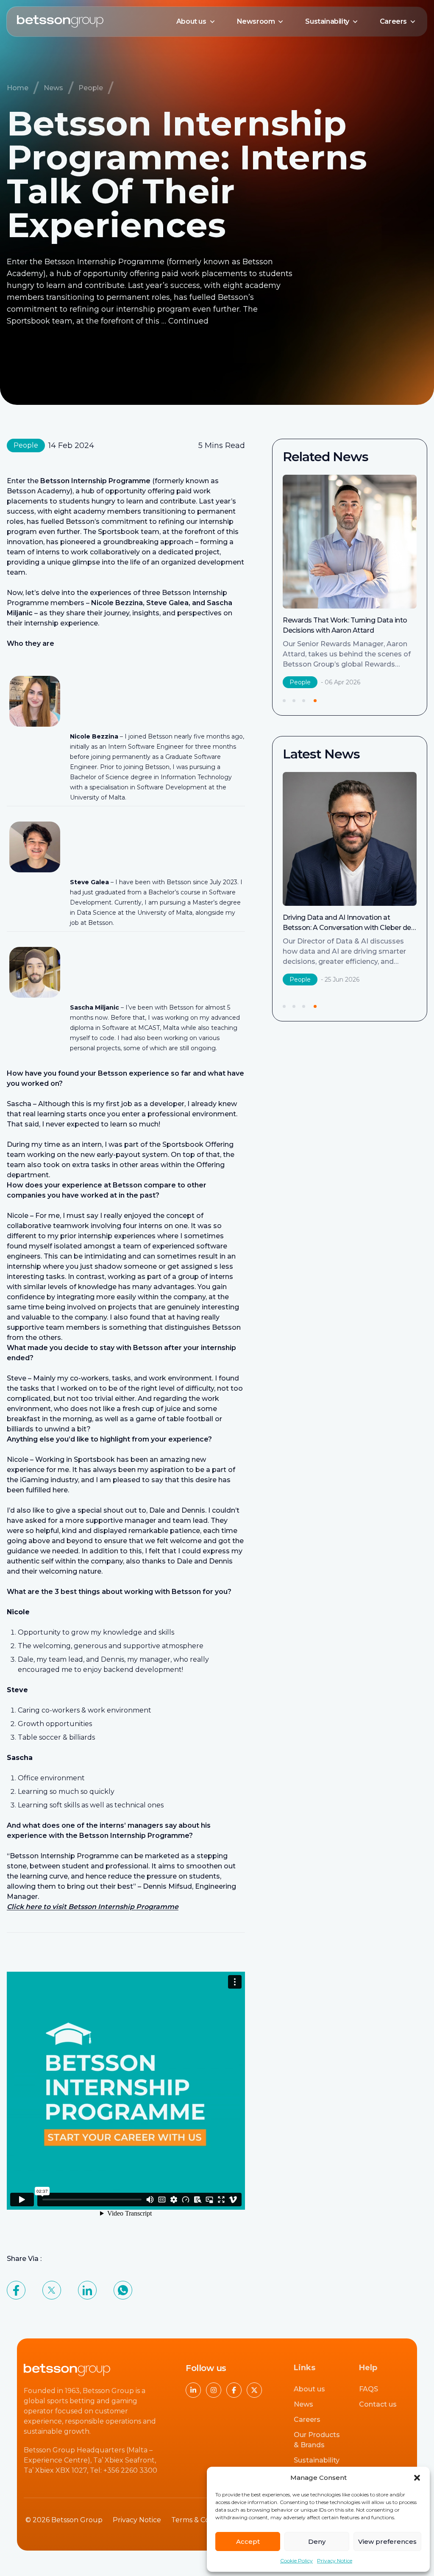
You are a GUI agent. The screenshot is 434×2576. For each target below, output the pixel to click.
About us (191, 21)
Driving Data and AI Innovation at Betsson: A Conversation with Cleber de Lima (347, 630)
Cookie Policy (296, 2561)
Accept (248, 2541)
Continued (188, 321)
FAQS (369, 2389)
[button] (417, 2478)
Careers (393, 21)
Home (18, 88)
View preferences (387, 2541)
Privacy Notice (335, 2561)
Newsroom (256, 21)
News (53, 88)
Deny (317, 2541)
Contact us (378, 2404)
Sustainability (327, 21)
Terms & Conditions (204, 2520)
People (91, 88)
